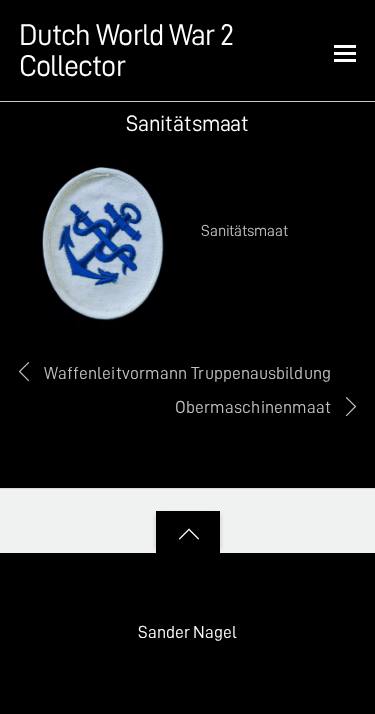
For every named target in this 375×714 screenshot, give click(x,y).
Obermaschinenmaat (253, 407)
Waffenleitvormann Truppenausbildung (187, 373)
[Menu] (345, 52)
